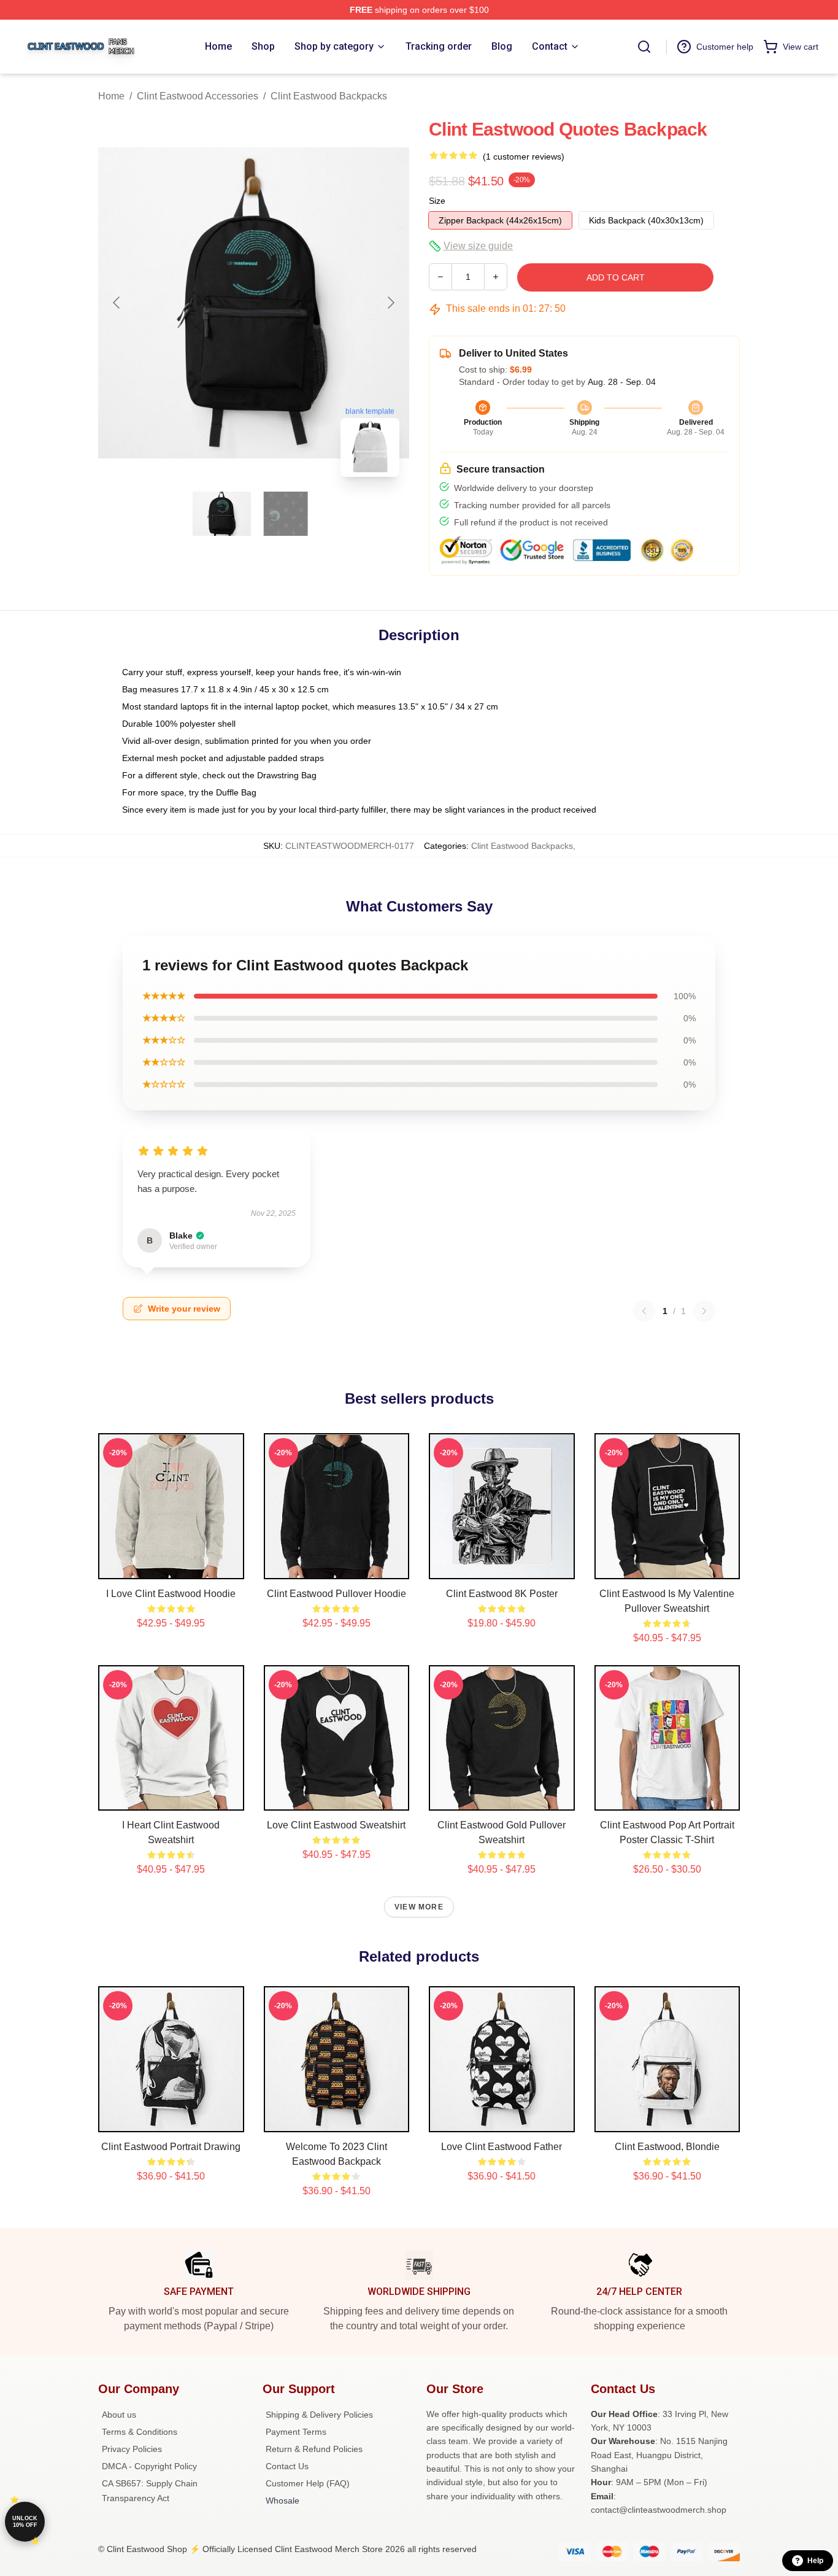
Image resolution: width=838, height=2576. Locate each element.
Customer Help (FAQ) (308, 2483)
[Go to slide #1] (222, 514)
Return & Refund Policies (314, 2449)
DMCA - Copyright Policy (149, 2466)
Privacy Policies (132, 2449)
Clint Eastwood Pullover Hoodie (336, 1594)
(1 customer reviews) (524, 157)
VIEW (171, 1567)
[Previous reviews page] (644, 1311)
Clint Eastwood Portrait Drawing (171, 2147)
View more (419, 1907)
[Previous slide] (117, 303)
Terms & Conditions (140, 2432)
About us (119, 2415)
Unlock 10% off (25, 2522)
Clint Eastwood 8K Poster (502, 1594)
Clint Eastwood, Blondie (667, 2147)
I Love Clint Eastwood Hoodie (171, 1594)
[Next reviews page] (704, 1311)
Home (111, 96)
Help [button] (815, 2561)
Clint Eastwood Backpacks (329, 96)
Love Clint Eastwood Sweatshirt (336, 1825)
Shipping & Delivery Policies (319, 2415)
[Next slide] (390, 303)
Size (437, 201)
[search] (644, 47)
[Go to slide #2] (286, 514)
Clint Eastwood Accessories (198, 96)
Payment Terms (296, 2432)
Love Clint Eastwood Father (502, 2147)
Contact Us (287, 2466)
